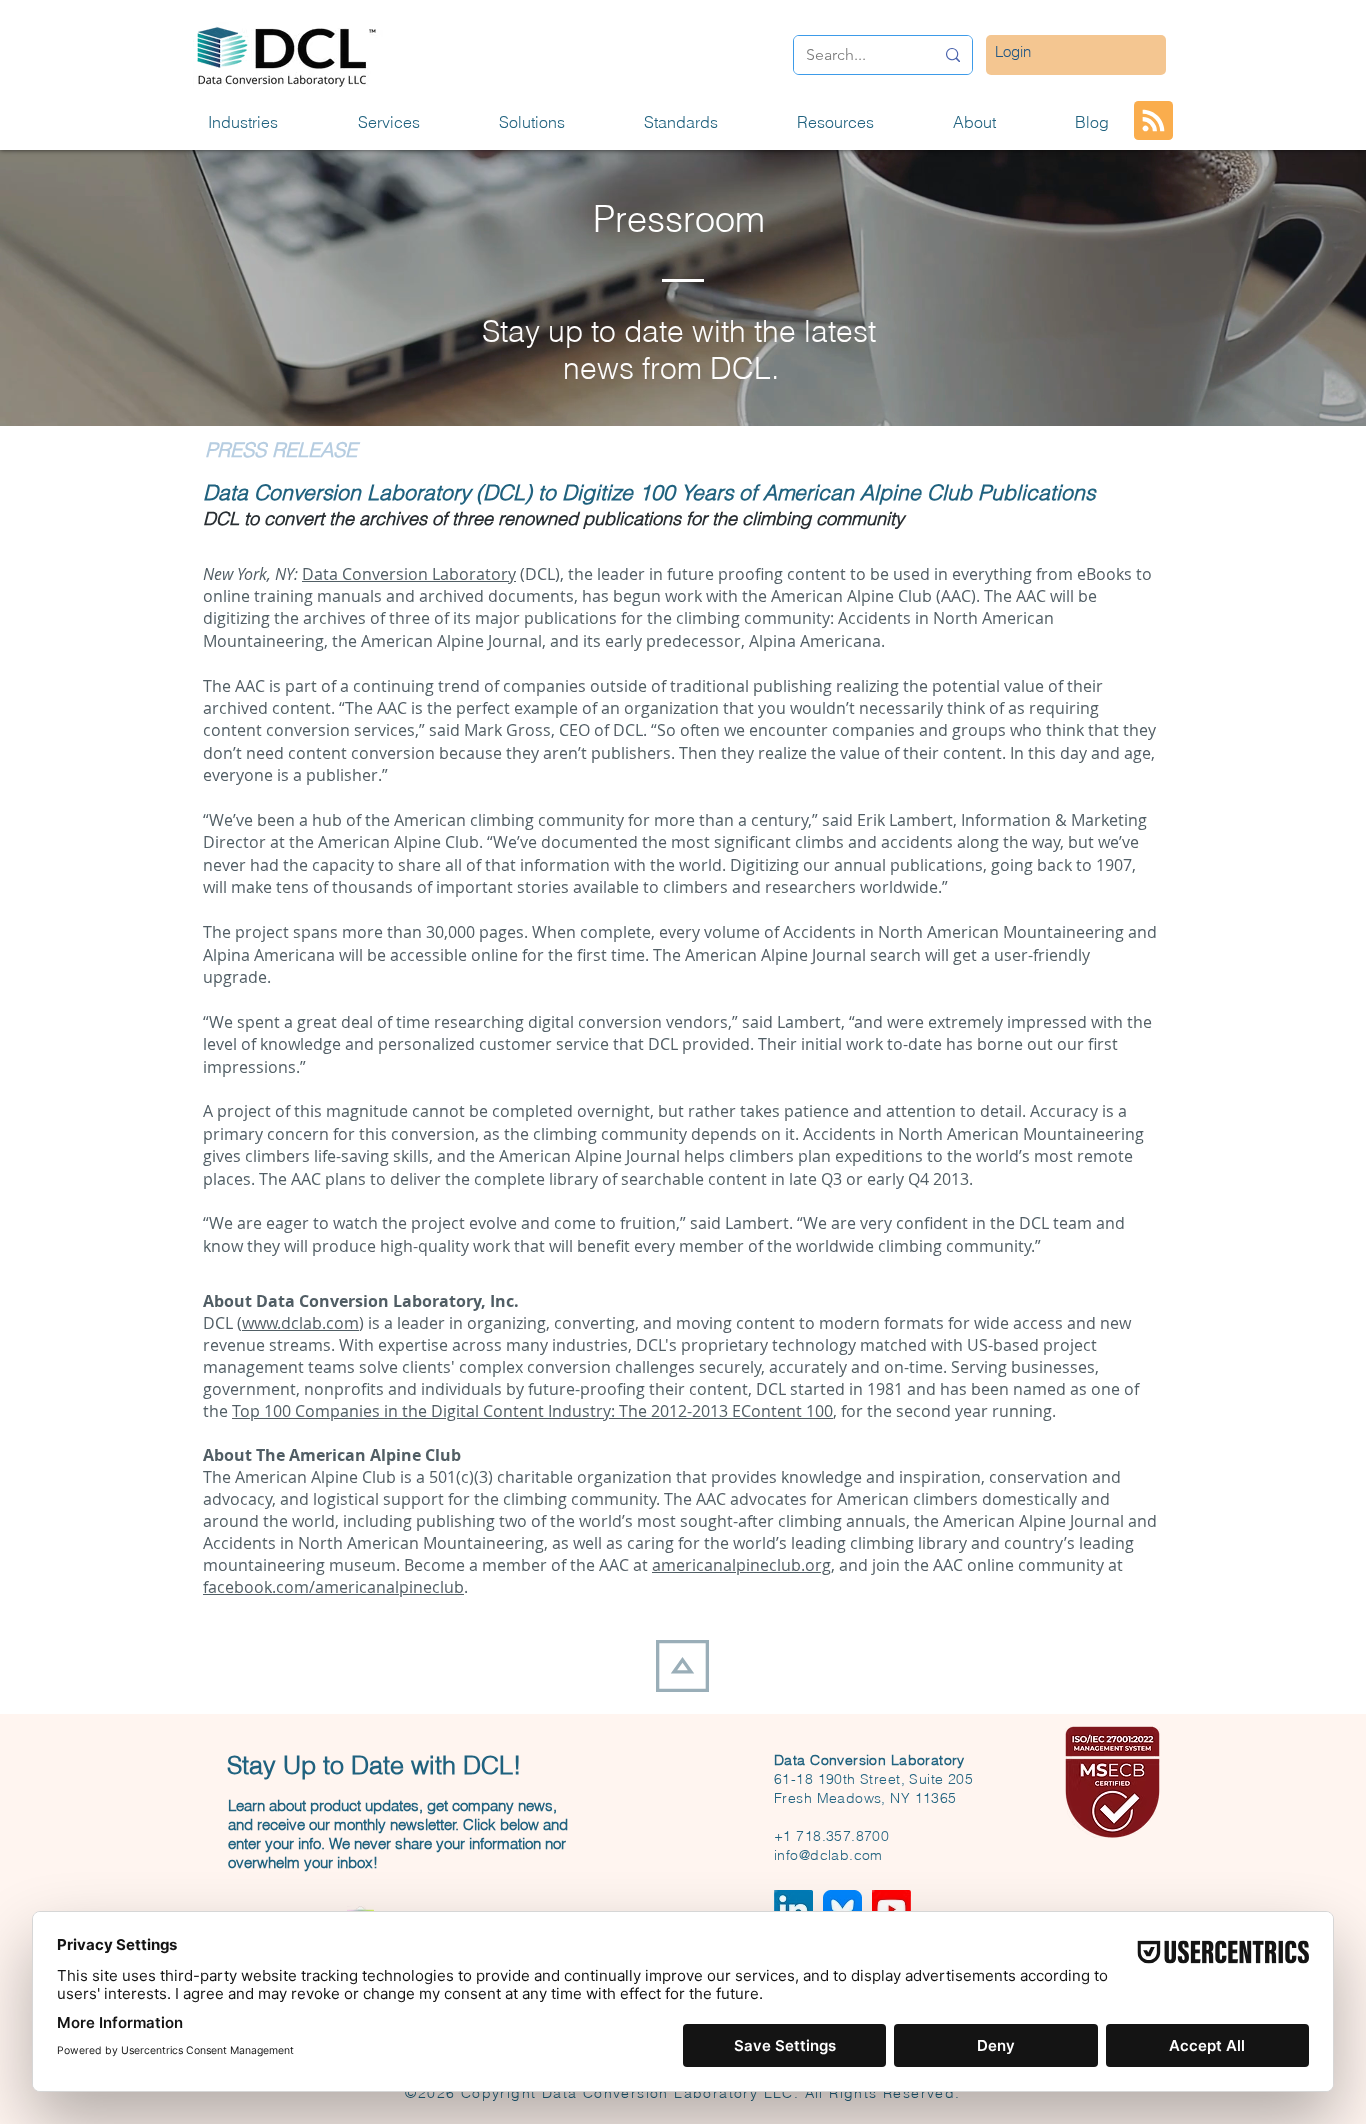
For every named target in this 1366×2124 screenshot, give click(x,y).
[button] (268, 122)
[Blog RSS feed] (1153, 121)
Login (1013, 51)
